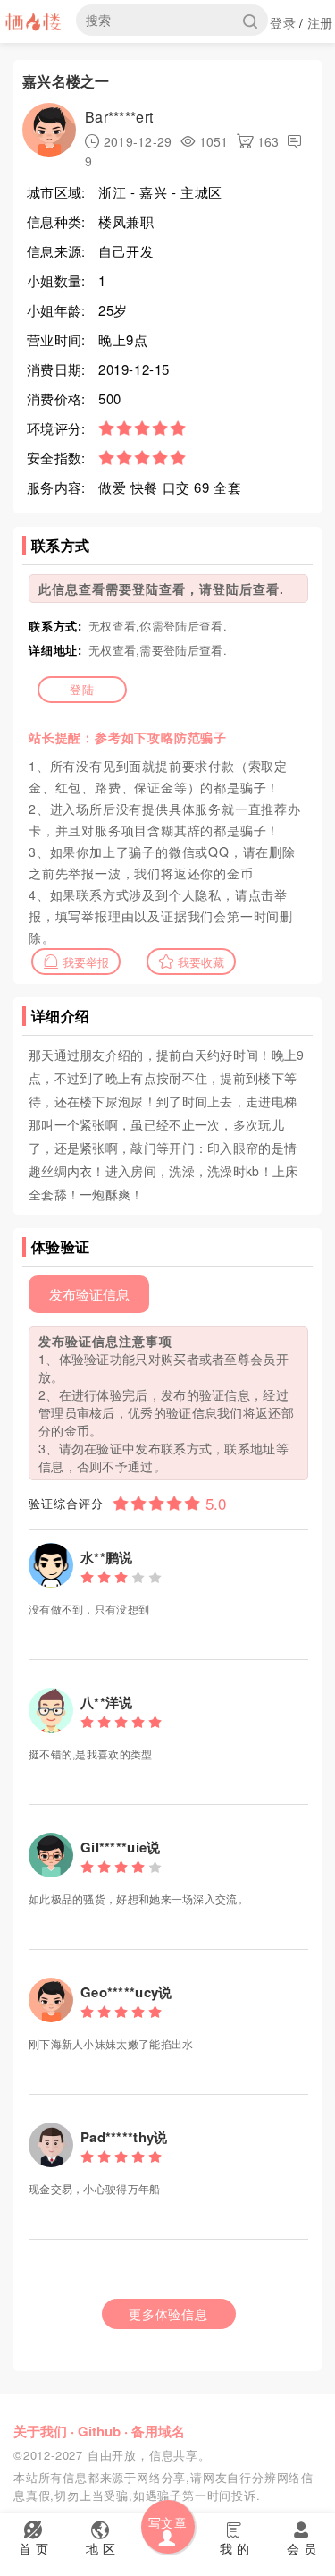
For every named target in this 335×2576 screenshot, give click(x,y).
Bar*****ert (119, 117)
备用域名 (158, 2431)
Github (99, 2431)
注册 (320, 22)
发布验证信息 (89, 1294)
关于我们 (40, 2431)
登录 (283, 22)
